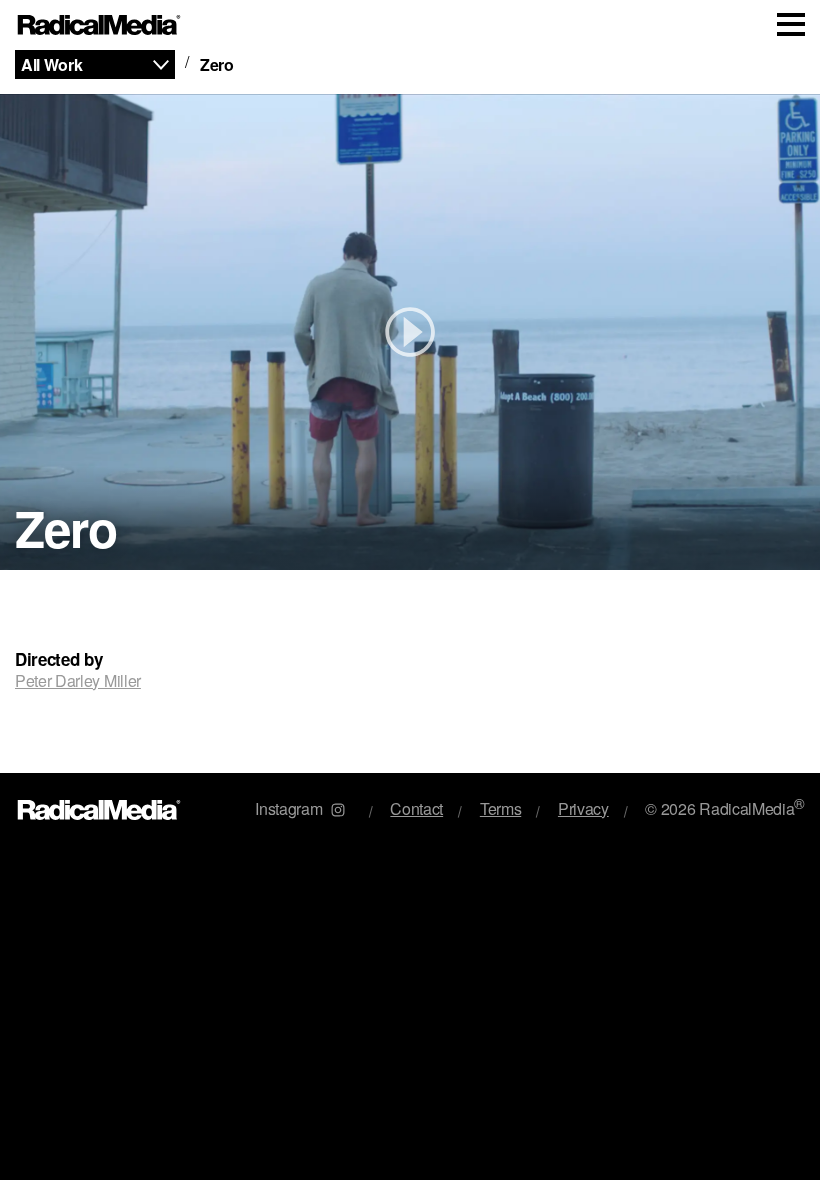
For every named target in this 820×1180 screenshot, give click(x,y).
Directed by (58, 659)
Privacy (583, 808)
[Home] (99, 25)
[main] (410, 411)
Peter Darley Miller (78, 680)
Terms (500, 808)
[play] (410, 332)
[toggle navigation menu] (791, 24)
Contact (416, 808)
